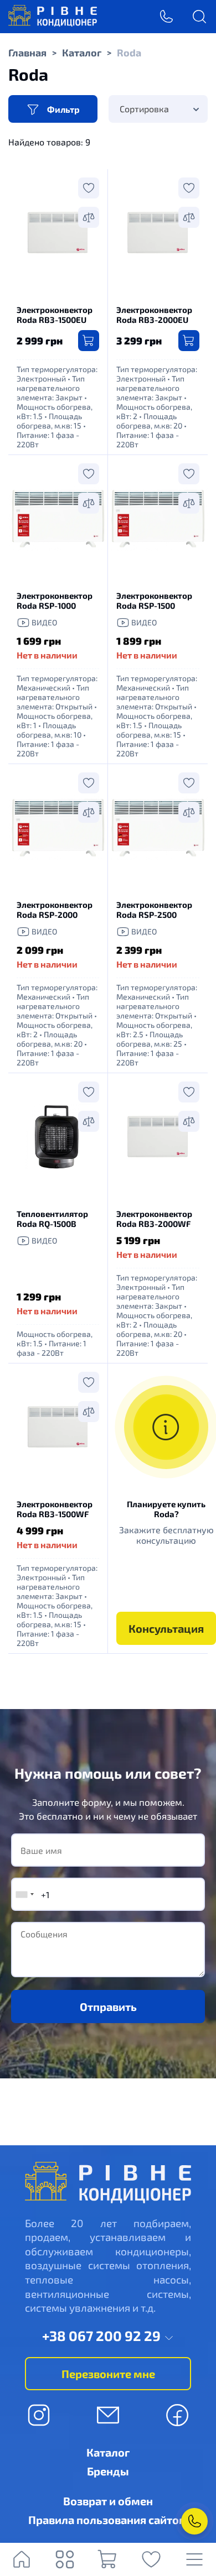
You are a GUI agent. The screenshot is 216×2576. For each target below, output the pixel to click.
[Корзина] (108, 2559)
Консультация (166, 1628)
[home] (53, 23)
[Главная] (22, 2559)
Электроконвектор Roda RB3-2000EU (154, 315)
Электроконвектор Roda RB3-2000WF (154, 1219)
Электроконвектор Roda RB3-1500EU (55, 315)
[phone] (166, 17)
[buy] (89, 341)
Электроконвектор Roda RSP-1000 (55, 600)
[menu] (194, 2559)
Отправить (108, 2007)
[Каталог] (65, 2559)
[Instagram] (39, 2415)
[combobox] (158, 109)
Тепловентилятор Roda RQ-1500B (52, 1219)
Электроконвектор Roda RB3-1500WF (55, 1509)
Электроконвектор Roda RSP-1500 (154, 600)
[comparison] (89, 217)
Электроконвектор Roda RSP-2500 (154, 910)
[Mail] (108, 2415)
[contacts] (194, 2521)
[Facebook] (177, 2415)
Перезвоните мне (108, 2374)
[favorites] (151, 2559)
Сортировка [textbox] (144, 109)
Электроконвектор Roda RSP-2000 (55, 910)
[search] (199, 17)
